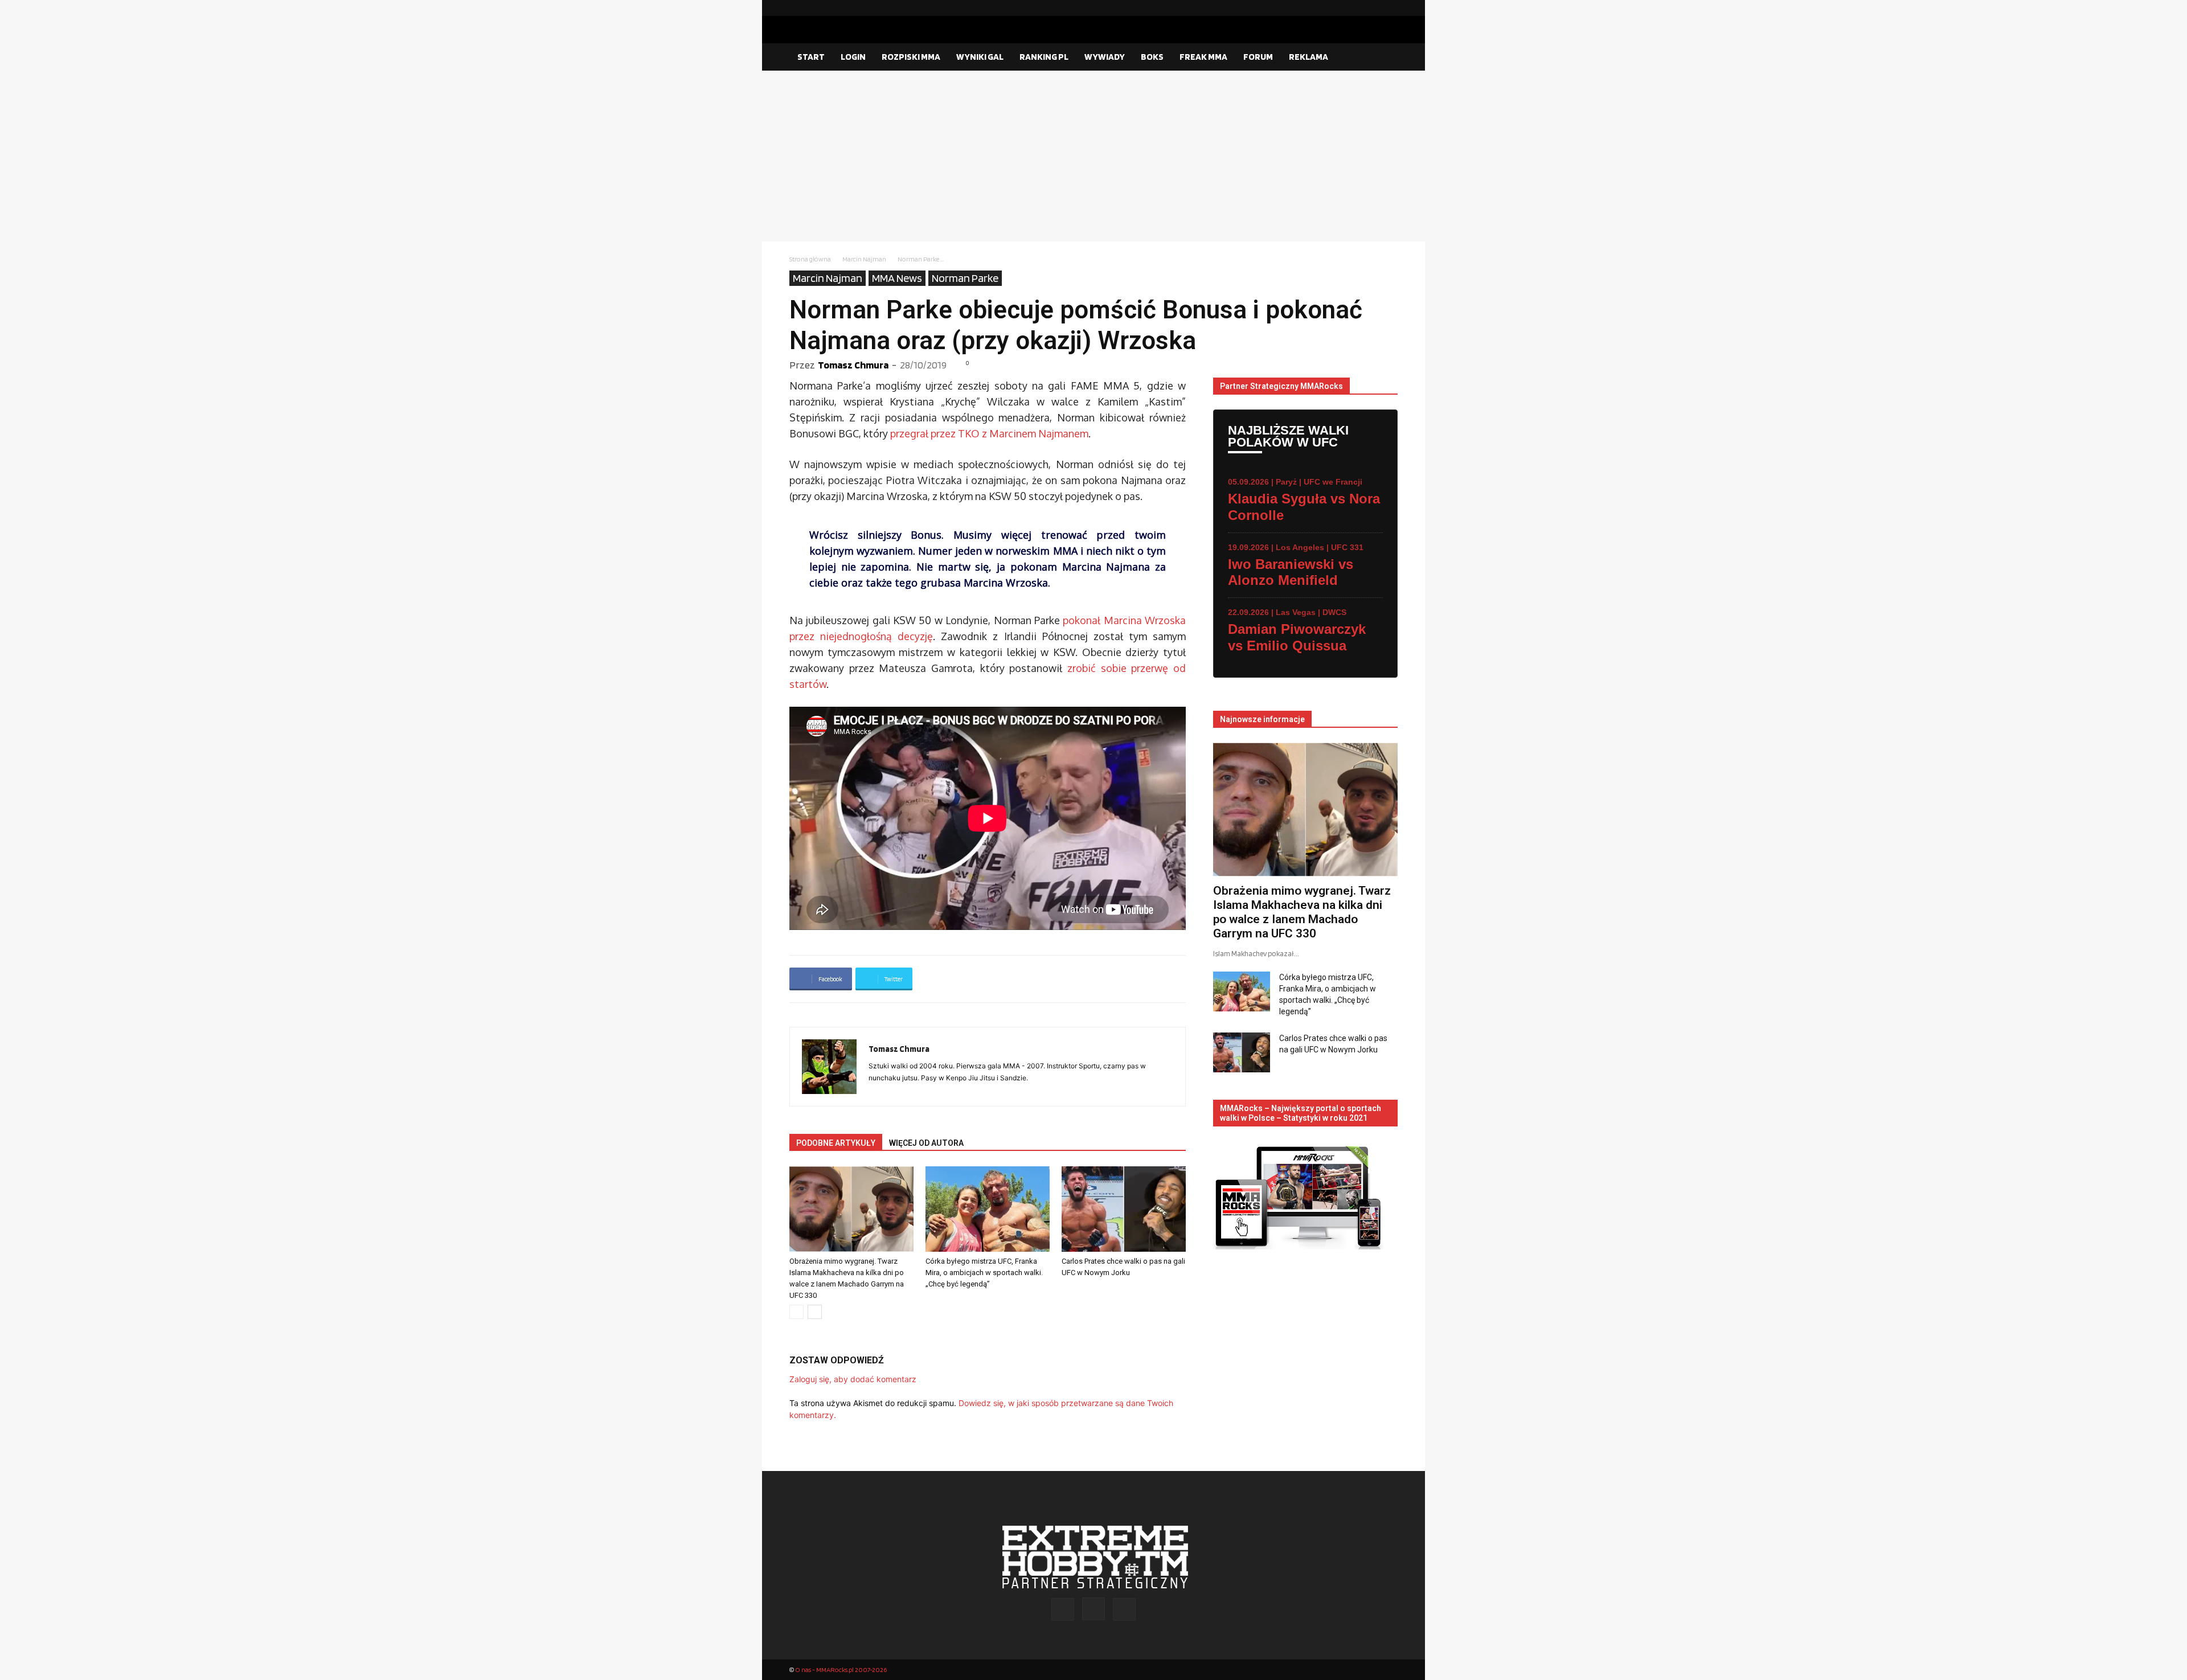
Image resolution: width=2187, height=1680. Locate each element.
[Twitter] (1389, 8)
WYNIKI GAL (980, 57)
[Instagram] (1371, 8)
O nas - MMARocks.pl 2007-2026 (841, 1669)
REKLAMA (1308, 57)
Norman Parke (965, 278)
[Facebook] (1353, 8)
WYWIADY (1105, 57)
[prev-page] (796, 1312)
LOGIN (853, 57)
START (811, 57)
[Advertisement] (1093, 156)
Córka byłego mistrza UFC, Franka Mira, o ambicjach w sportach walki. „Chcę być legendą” (984, 1273)
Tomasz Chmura (853, 365)
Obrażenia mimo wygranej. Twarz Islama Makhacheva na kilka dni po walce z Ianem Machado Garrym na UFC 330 (1302, 912)
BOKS (1152, 57)
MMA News (897, 278)
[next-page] (815, 1312)
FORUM (1258, 57)
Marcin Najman (864, 259)
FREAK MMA (1203, 57)
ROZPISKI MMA (911, 57)
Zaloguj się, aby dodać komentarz (853, 1379)
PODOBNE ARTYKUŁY (836, 1143)
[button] (1384, 58)
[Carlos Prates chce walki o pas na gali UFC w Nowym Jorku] (1124, 1209)
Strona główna (810, 259)
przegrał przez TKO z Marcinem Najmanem (989, 433)
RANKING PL (1044, 57)
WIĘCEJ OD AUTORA (926, 1143)
